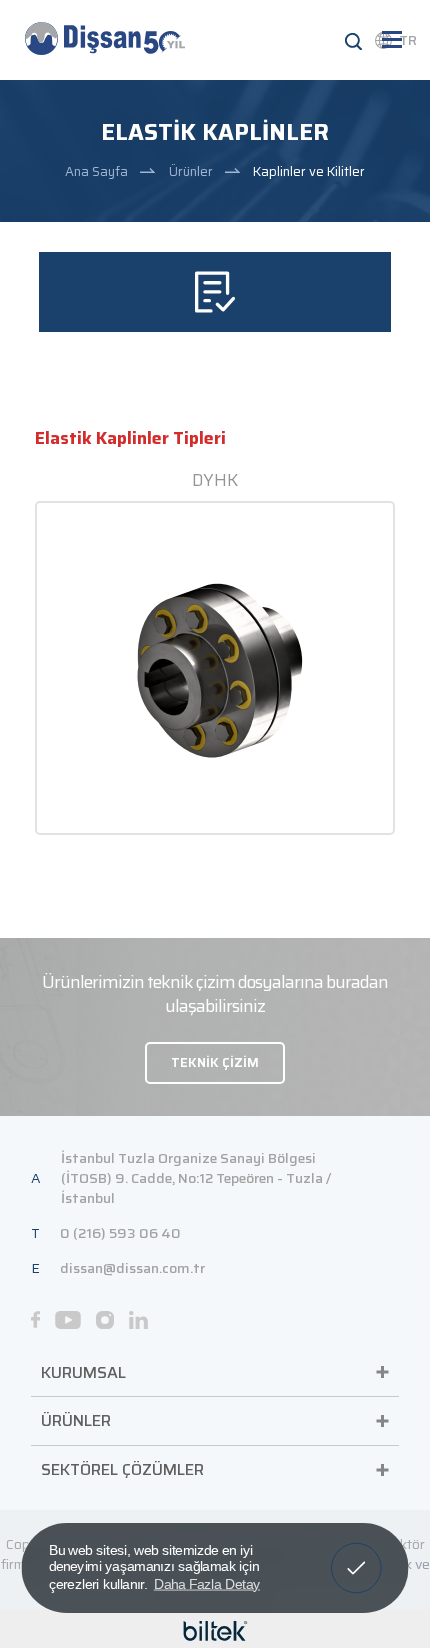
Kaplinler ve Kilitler (309, 171)
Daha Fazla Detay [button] (207, 1583)
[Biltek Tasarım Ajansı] (215, 1629)
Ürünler (191, 171)
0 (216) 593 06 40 (120, 1233)
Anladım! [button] (356, 1554)
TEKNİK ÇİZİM (215, 1062)
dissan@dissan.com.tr (132, 1268)
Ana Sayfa (96, 171)
